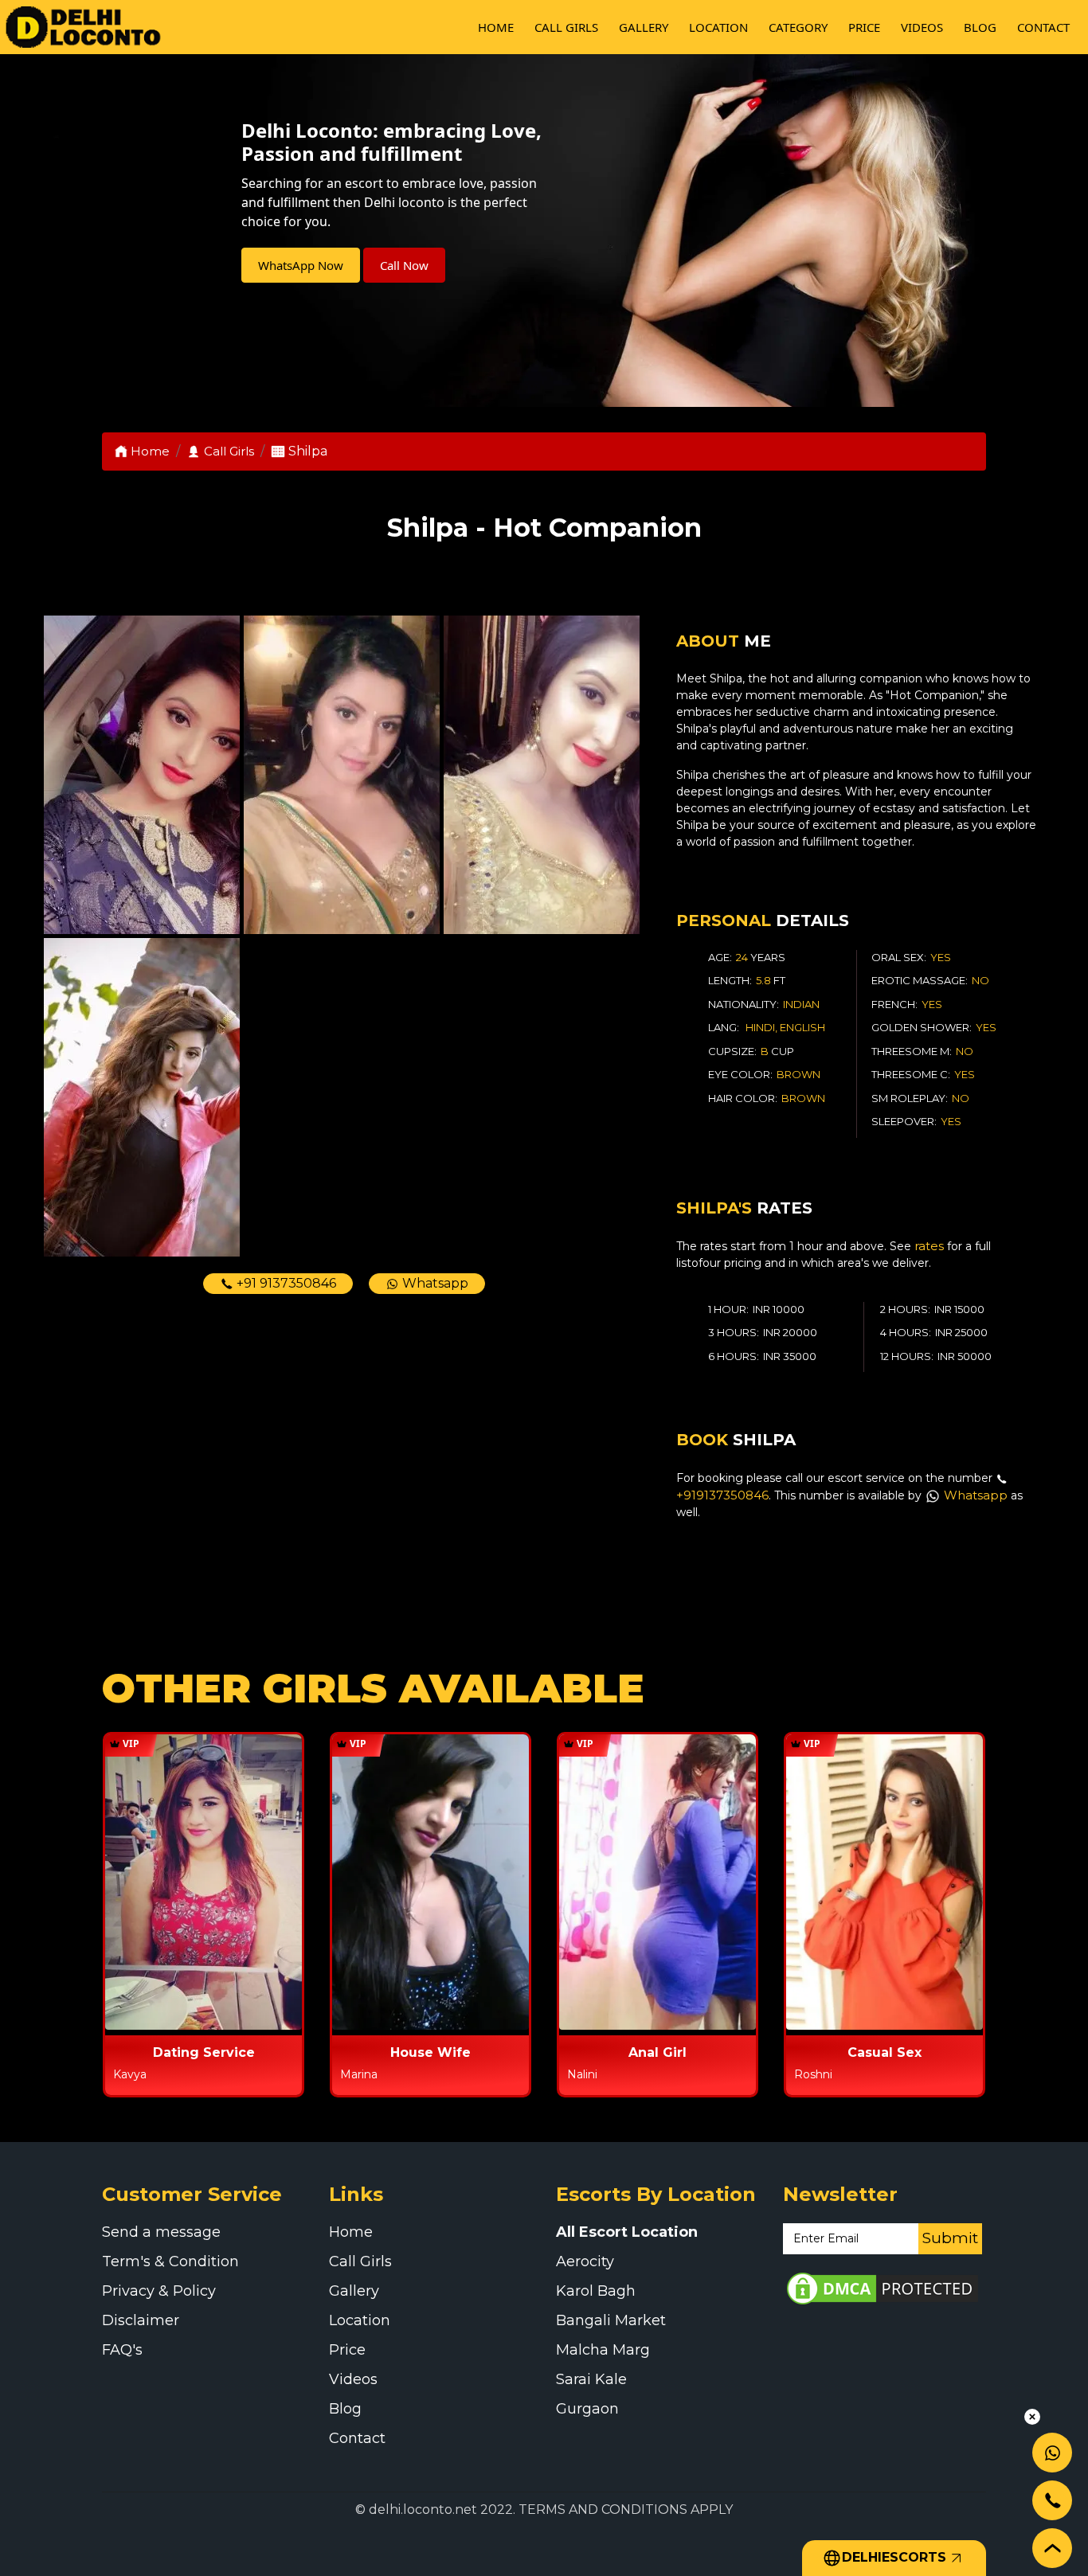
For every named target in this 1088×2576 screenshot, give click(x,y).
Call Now (404, 265)
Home (496, 27)
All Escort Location (627, 2232)
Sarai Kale (591, 2379)
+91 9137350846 (285, 1283)
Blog (980, 27)
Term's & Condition (170, 2261)
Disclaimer (141, 2320)
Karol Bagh (596, 2291)
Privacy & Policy (159, 2291)
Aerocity (585, 2261)
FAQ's (122, 2350)
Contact (1043, 27)
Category (798, 27)
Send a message (161, 2232)
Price (864, 27)
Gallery (644, 27)
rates (929, 1246)
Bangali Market (611, 2320)
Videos (922, 27)
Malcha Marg (603, 2350)
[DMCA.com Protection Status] (883, 2287)
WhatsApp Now (301, 265)
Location (718, 27)
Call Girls (566, 27)
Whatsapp (434, 1283)
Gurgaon (587, 2409)
